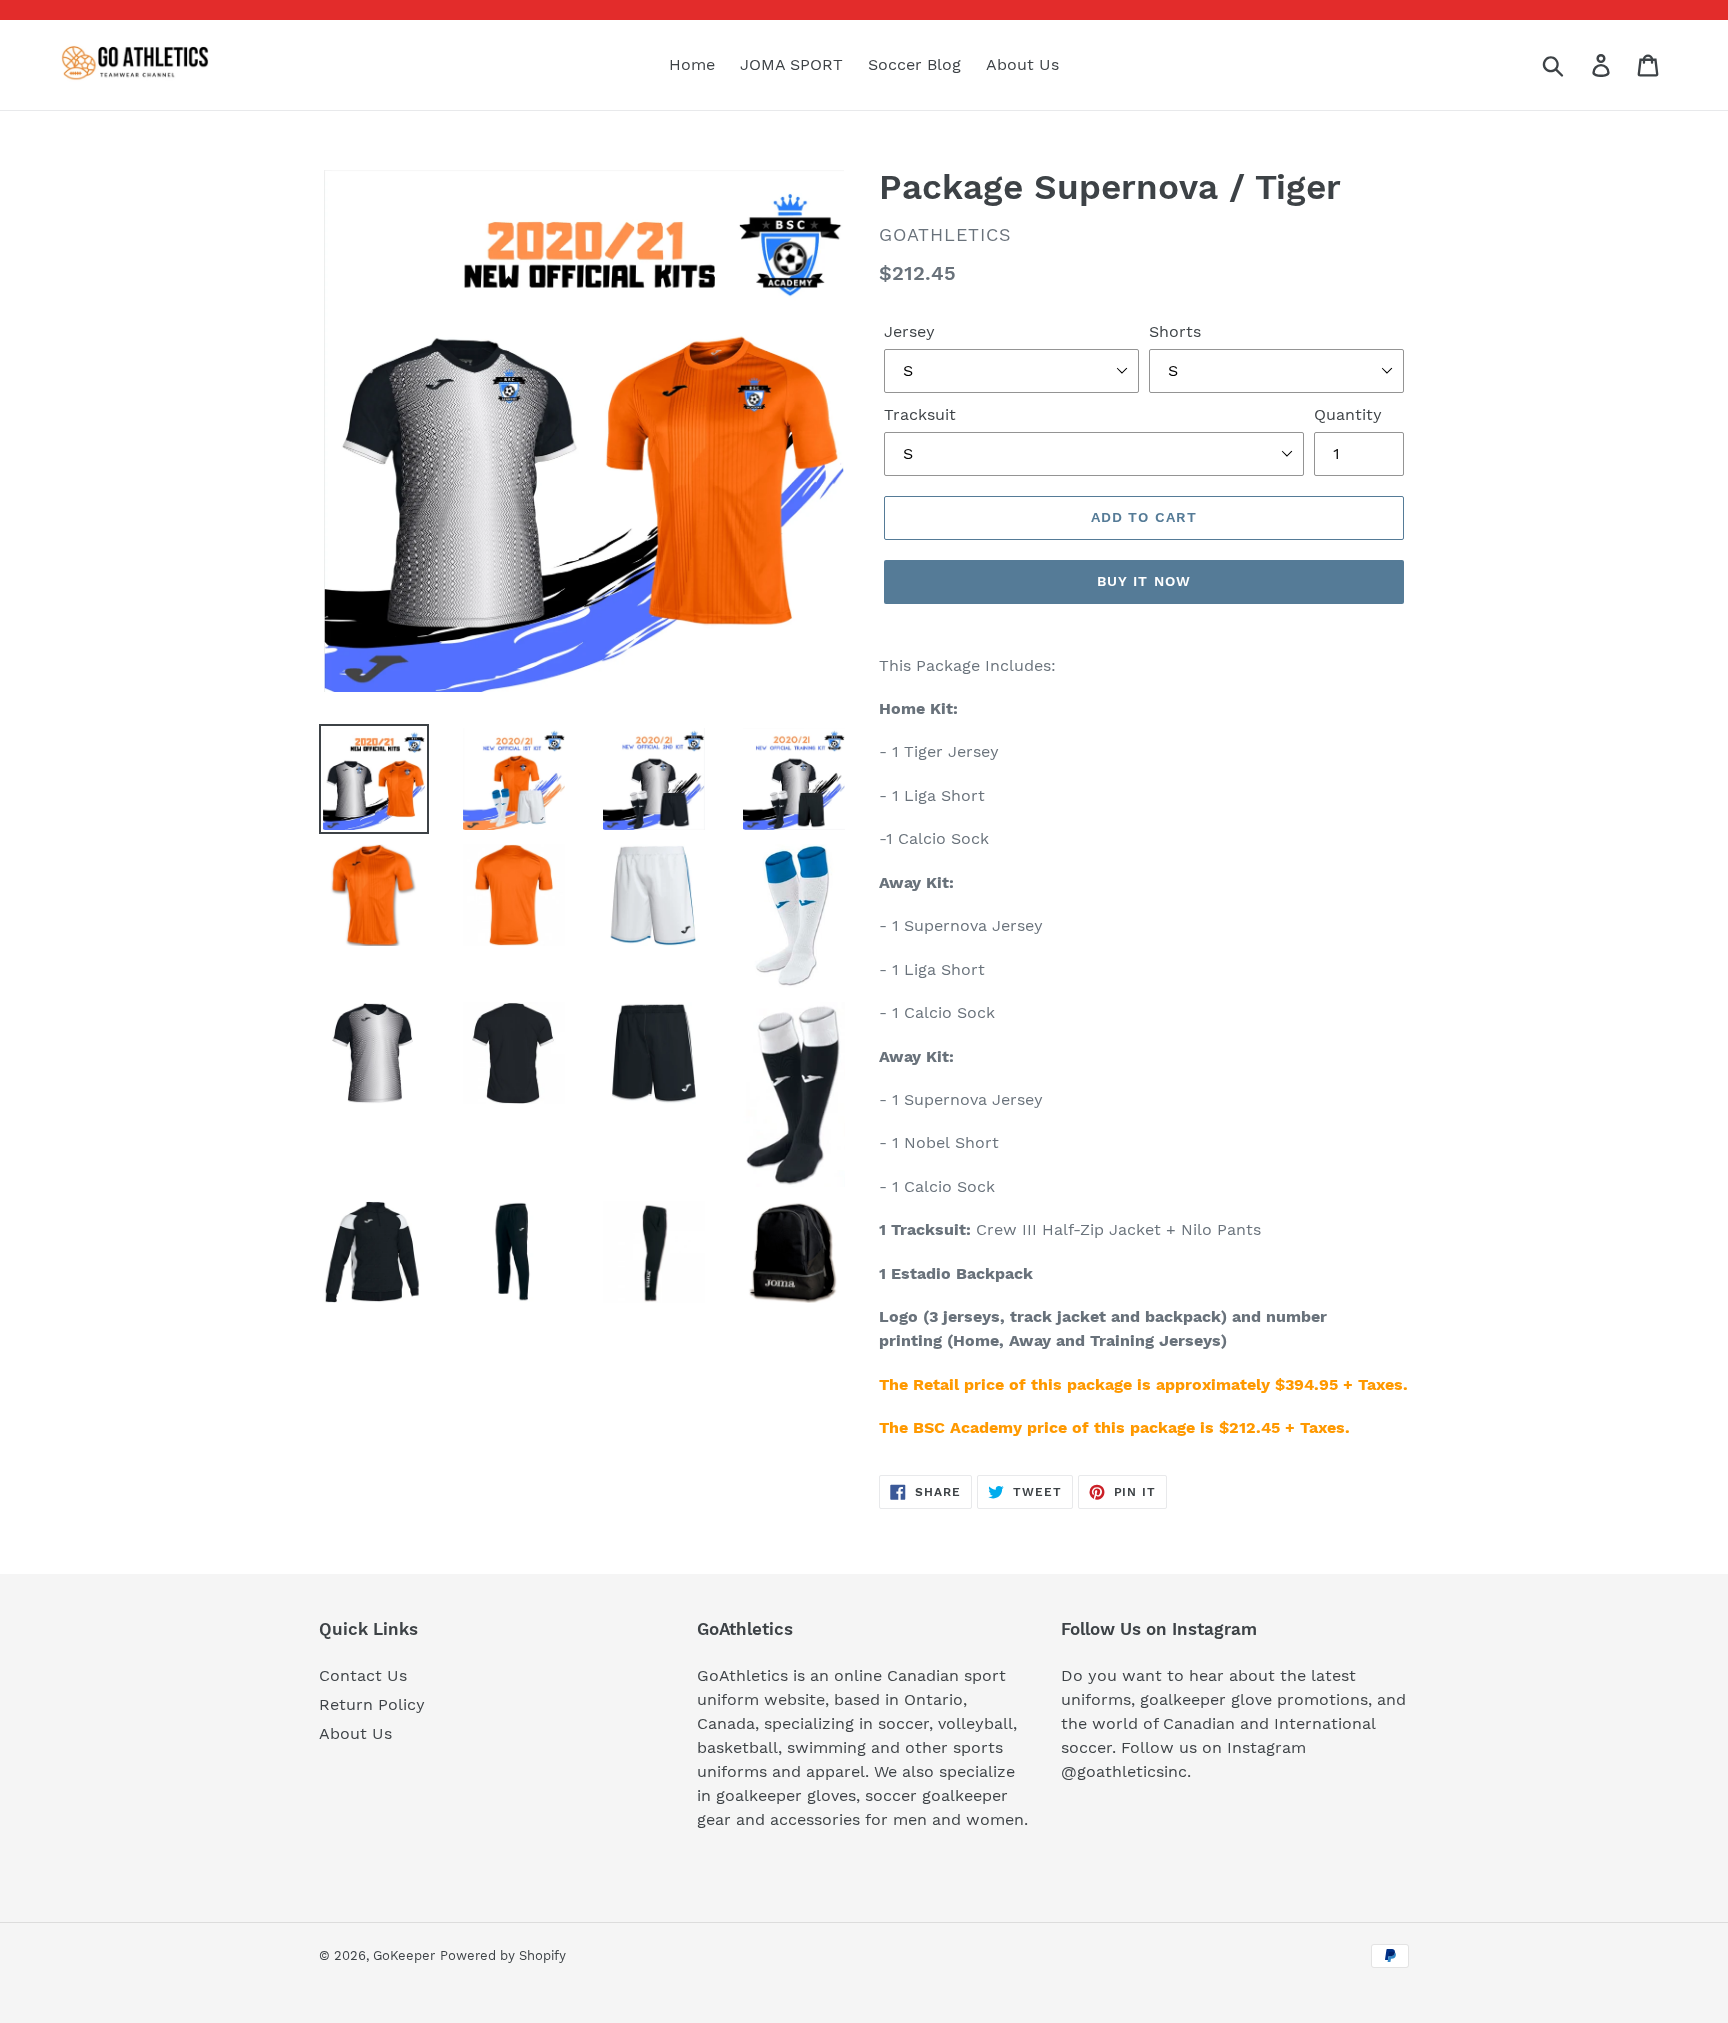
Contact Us (363, 1675)
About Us (355, 1733)
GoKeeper (404, 1955)
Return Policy (372, 1704)
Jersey (909, 331)
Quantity (1348, 414)
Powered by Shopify (503, 1955)
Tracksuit (920, 414)
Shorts (1175, 331)
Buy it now (1144, 581)
